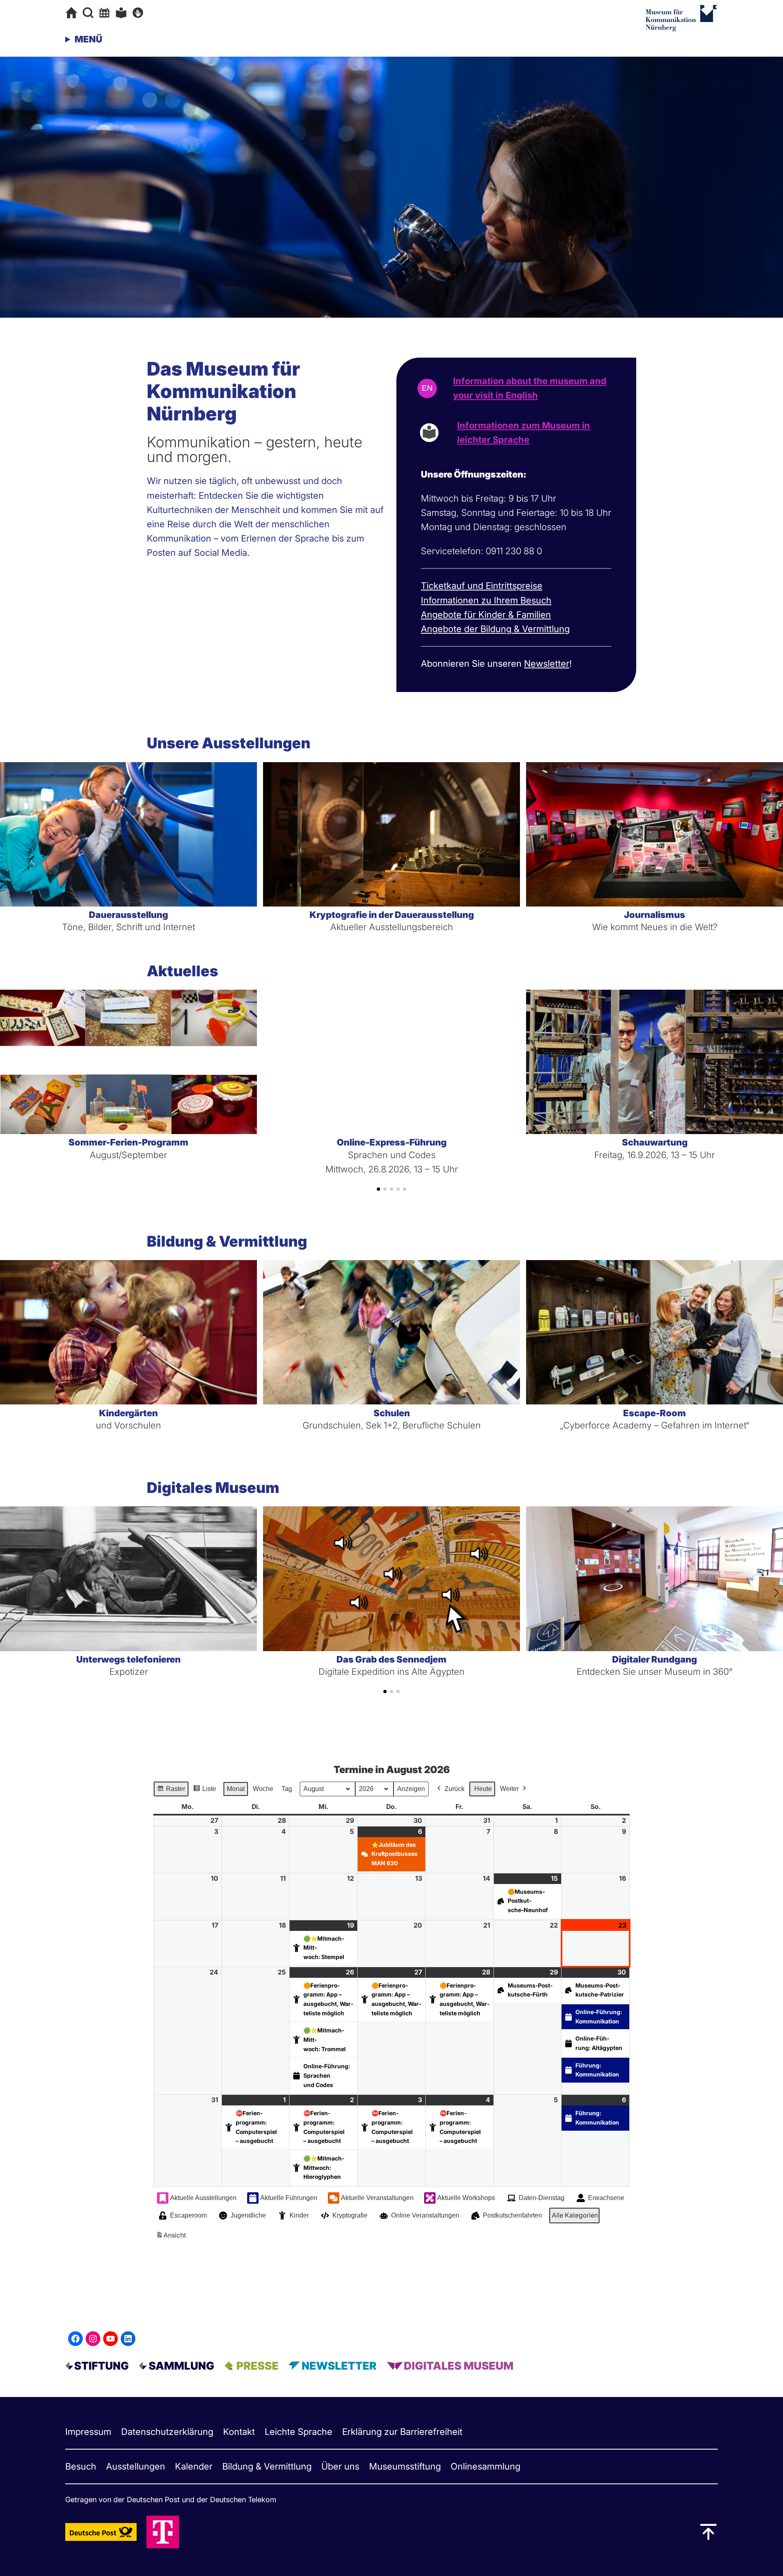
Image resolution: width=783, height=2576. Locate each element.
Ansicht (172, 2238)
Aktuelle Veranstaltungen (377, 2198)
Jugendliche (248, 2215)
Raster (171, 1791)
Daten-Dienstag (542, 2198)
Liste (205, 1791)
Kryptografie (350, 2215)
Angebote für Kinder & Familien (486, 615)
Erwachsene (606, 2198)
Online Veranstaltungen (425, 2215)
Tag (287, 1789)
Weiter (509, 1789)
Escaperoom (188, 2215)
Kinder (299, 2215)
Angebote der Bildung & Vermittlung (495, 629)
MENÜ (88, 39)
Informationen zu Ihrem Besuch (486, 600)
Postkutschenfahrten (512, 2215)
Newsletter (547, 663)
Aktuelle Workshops (466, 2198)
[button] (378, 1189)
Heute (483, 1789)
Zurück (455, 1789)
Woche (263, 1789)
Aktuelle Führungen (289, 2198)
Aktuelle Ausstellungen (203, 2198)
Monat (236, 1789)
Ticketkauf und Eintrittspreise (482, 586)
